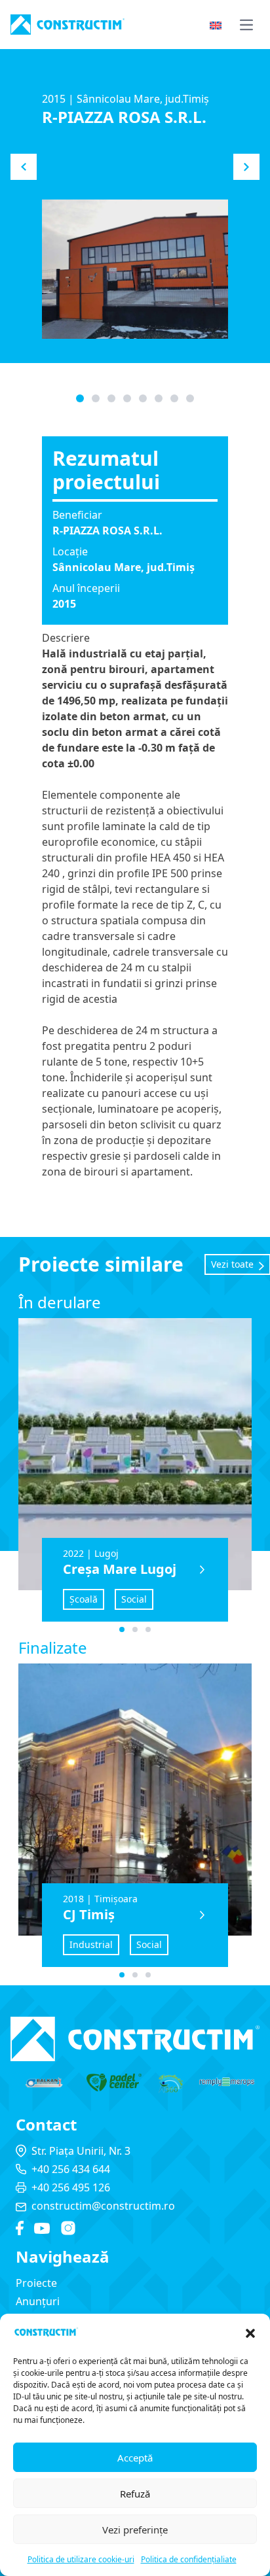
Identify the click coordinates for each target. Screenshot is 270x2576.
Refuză (135, 2494)
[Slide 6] (174, 398)
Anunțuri (38, 2301)
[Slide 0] (80, 398)
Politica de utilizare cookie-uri (81, 2559)
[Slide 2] (111, 398)
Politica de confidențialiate (189, 2559)
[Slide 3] (127, 398)
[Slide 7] (190, 398)
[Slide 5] (159, 398)
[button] (250, 2333)
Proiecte (36, 2283)
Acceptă (135, 2458)
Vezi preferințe (135, 2530)
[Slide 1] (96, 398)
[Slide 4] (143, 398)
